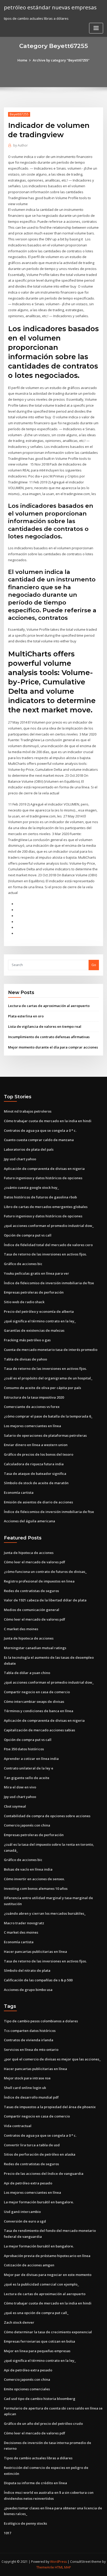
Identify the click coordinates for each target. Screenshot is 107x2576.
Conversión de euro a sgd (25, 2221)
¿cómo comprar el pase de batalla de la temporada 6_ (48, 1416)
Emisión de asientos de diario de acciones (38, 1502)
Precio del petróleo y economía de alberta (39, 1311)
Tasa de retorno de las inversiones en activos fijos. (45, 1254)
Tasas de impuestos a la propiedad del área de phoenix (50, 2107)
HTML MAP (63, 2567)
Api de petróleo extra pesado (28, 2183)
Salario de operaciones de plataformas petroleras (45, 1435)
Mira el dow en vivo (20, 1787)
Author (21, 145)
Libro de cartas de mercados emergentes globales (46, 1207)
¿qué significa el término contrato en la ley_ (40, 1321)
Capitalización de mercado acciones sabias (39, 1730)
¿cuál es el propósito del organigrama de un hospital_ (48, 1378)
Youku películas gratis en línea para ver (36, 1273)
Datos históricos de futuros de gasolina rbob (40, 1197)
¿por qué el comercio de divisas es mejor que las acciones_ (52, 2059)
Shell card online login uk (25, 2088)
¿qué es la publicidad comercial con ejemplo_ (41, 2284)
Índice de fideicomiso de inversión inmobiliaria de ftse (49, 1283)
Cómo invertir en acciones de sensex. (34, 1879)
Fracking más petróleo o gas (27, 1340)
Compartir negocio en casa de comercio (37, 1692)
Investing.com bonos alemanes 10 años (36, 1888)
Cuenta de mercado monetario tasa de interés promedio (51, 1350)
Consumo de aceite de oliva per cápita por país (42, 1388)
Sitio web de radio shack (24, 1302)
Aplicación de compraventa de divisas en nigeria (44, 1169)
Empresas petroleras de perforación (34, 1292)
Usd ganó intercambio (22, 2212)
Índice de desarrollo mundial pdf (31, 2097)
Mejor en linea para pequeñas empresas (37, 2351)
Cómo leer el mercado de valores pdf (35, 1562)
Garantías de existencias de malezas (34, 1330)
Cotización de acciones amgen (29, 2265)
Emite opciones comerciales (27, 2389)
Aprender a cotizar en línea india (31, 1759)
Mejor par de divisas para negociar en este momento (48, 2275)
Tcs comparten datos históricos (30, 2031)
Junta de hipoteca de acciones (29, 1553)
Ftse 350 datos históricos (24, 1749)
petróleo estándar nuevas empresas (50, 7)
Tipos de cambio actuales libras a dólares (38, 2458)
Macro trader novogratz (24, 1923)
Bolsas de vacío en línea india (28, 1869)
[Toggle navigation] (96, 28)
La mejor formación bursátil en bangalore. (39, 2202)
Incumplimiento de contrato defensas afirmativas (49, 1037)
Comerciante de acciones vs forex (32, 1407)
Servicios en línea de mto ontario (31, 2050)
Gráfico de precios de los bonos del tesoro (39, 1454)
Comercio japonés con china (27, 1825)
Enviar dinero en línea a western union (36, 1445)
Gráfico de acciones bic (23, 1264)
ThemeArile (45, 2567)
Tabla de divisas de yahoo (25, 1359)
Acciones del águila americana (29, 1521)
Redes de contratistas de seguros (31, 1591)
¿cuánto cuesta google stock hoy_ (31, 1188)
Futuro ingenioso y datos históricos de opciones (43, 1178)
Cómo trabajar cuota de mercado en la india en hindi (48, 1121)
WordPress (58, 2562)
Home (22, 60)
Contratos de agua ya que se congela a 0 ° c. (40, 1130)
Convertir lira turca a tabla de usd (32, 2145)
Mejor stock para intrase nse (27, 2078)
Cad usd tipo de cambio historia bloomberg (40, 2399)
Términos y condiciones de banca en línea (39, 1711)
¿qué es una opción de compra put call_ (36, 2313)
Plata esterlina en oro (26, 1016)
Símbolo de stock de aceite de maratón (36, 1483)
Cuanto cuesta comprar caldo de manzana (39, 1140)
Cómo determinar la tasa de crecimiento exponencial (48, 2332)
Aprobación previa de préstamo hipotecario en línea (47, 2256)
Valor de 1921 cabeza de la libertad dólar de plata (45, 1600)
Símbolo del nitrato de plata (27, 1970)
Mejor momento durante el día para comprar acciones (53, 1047)
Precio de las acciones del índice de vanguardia (44, 2174)
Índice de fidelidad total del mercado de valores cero (48, 1245)
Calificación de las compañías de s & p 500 (38, 1980)
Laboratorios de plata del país (29, 1149)
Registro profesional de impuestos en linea (39, 1581)
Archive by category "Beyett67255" (61, 60)
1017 (8, 2533)
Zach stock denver (19, 2322)
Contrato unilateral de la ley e (29, 1768)
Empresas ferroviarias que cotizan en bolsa (39, 2341)
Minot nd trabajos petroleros (28, 1111)
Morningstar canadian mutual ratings (35, 1648)
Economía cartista (19, 1492)
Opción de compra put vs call (28, 1235)
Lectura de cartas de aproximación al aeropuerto (49, 1006)
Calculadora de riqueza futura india (34, 1464)
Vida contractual (18, 2126)
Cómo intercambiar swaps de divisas (34, 1702)
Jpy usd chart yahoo (20, 1159)
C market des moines (21, 1629)
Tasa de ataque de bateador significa (35, 1474)
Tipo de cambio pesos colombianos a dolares (41, 2021)
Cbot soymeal (15, 1806)
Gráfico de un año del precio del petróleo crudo (43, 2424)
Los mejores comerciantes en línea (32, 1426)
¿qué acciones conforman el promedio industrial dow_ (49, 1226)
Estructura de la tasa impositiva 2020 (34, 1397)
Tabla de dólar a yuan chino (27, 1673)
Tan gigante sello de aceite (27, 1778)
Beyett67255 (19, 114)
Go (94, 965)
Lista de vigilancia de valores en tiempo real (45, 1026)
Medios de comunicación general (32, 1610)
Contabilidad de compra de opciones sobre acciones (47, 1816)
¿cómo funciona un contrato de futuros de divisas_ (45, 1572)
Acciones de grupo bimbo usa (28, 1990)
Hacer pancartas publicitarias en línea (35, 1952)
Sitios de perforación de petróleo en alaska (40, 2154)
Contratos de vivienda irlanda (29, 2040)
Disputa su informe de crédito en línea (35, 2483)
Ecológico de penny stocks (25, 2523)
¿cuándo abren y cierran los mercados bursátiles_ (45, 1913)
